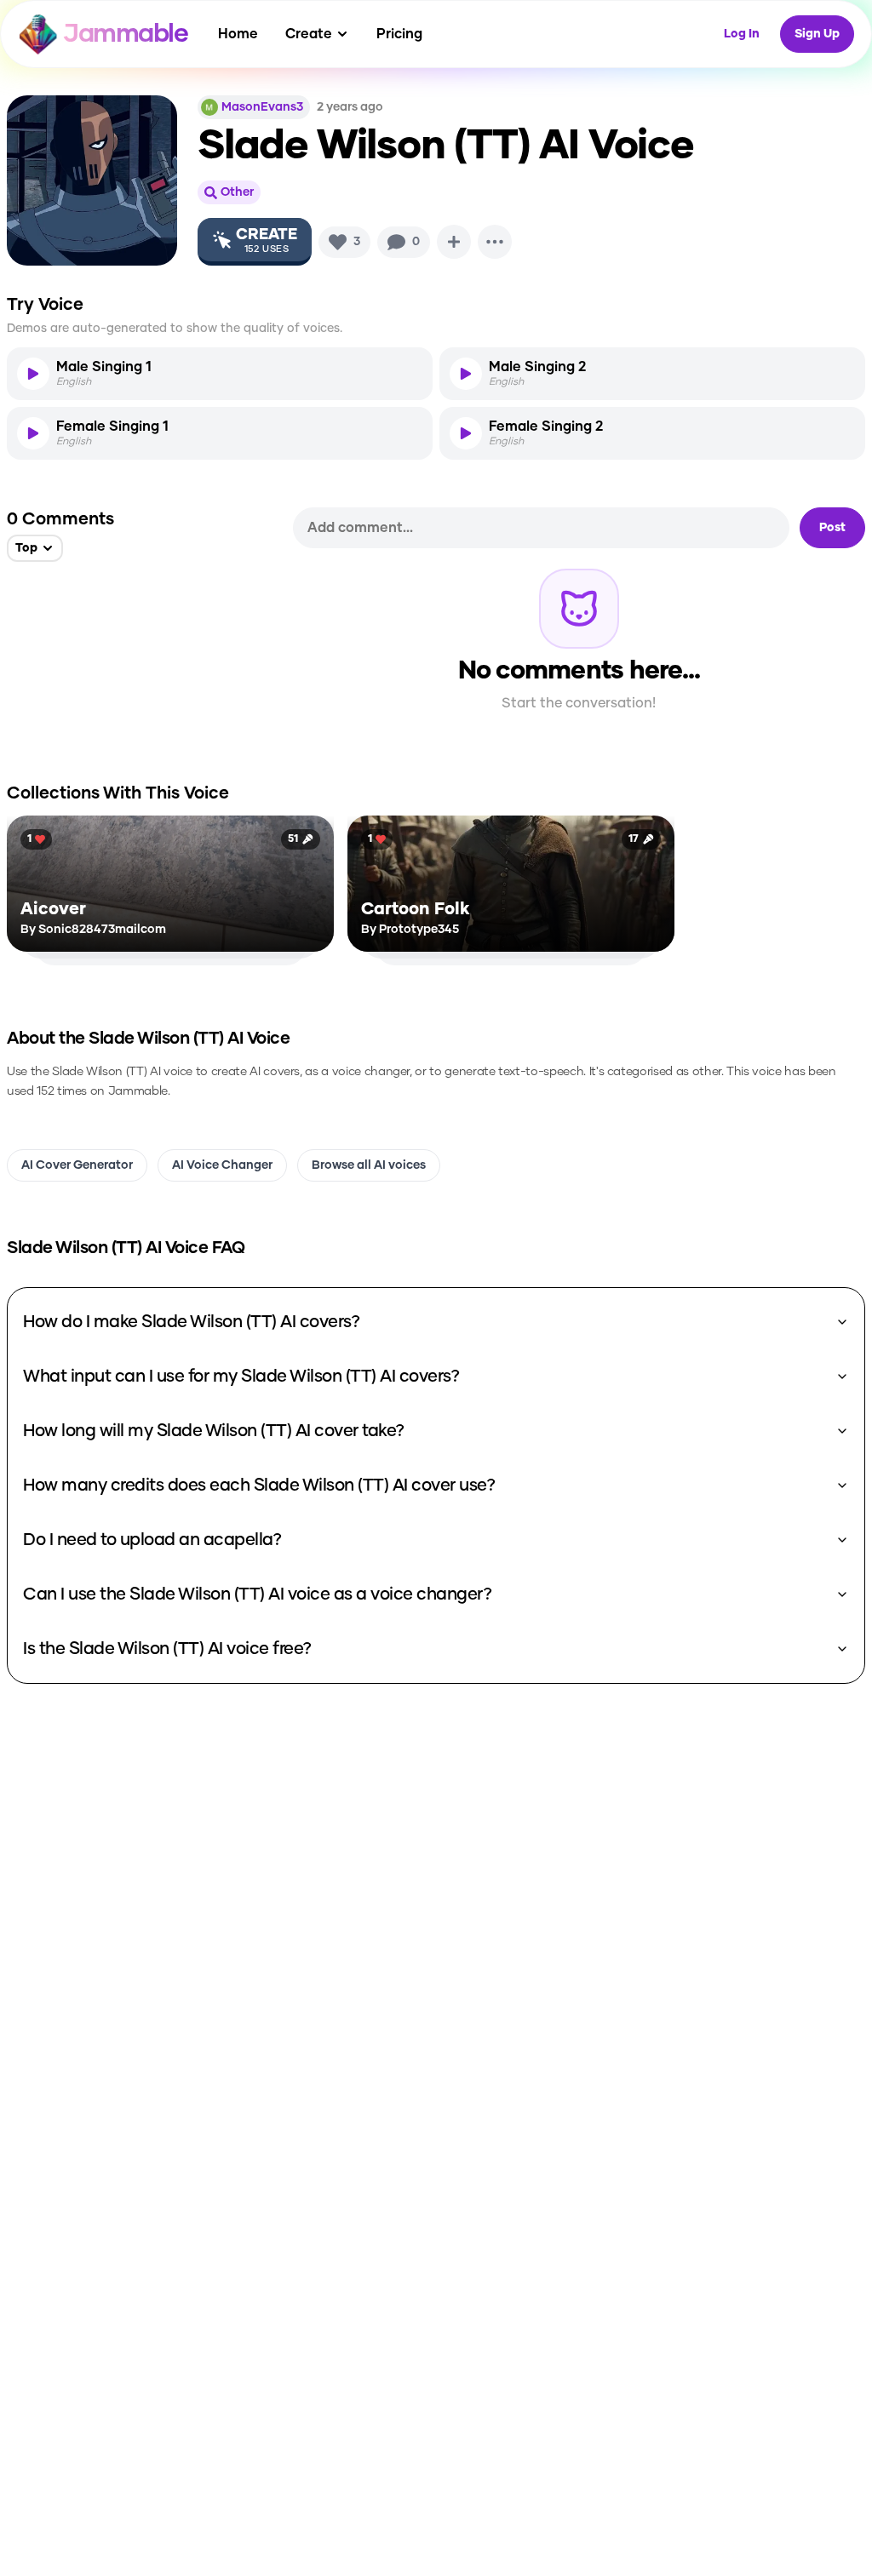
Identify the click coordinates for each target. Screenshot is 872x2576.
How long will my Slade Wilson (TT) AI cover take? (214, 1431)
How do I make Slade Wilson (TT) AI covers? (191, 1322)
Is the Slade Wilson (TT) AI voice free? (167, 1649)
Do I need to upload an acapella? (152, 1540)
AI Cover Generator (77, 1165)
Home (238, 34)
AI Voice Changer (222, 1165)
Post (832, 528)
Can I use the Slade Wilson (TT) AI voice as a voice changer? (257, 1594)
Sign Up (817, 34)
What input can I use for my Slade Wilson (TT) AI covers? (241, 1377)
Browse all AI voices (369, 1165)
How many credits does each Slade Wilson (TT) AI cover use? (259, 1485)
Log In (742, 34)
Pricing (399, 34)
